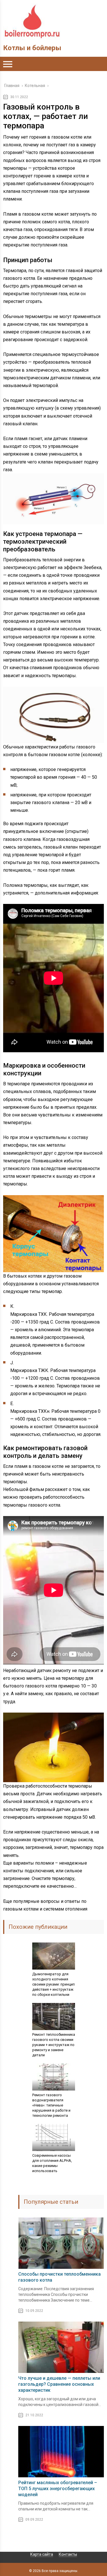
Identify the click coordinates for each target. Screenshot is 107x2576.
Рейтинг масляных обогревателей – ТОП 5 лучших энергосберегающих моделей (58, 2489)
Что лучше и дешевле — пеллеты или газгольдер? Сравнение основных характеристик (59, 2384)
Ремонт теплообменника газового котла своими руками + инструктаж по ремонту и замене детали (54, 2045)
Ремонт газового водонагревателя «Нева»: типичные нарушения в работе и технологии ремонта (51, 2105)
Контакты (68, 2554)
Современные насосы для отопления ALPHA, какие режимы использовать (52, 2163)
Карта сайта (42, 2554)
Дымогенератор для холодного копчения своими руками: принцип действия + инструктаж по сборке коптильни (53, 1984)
